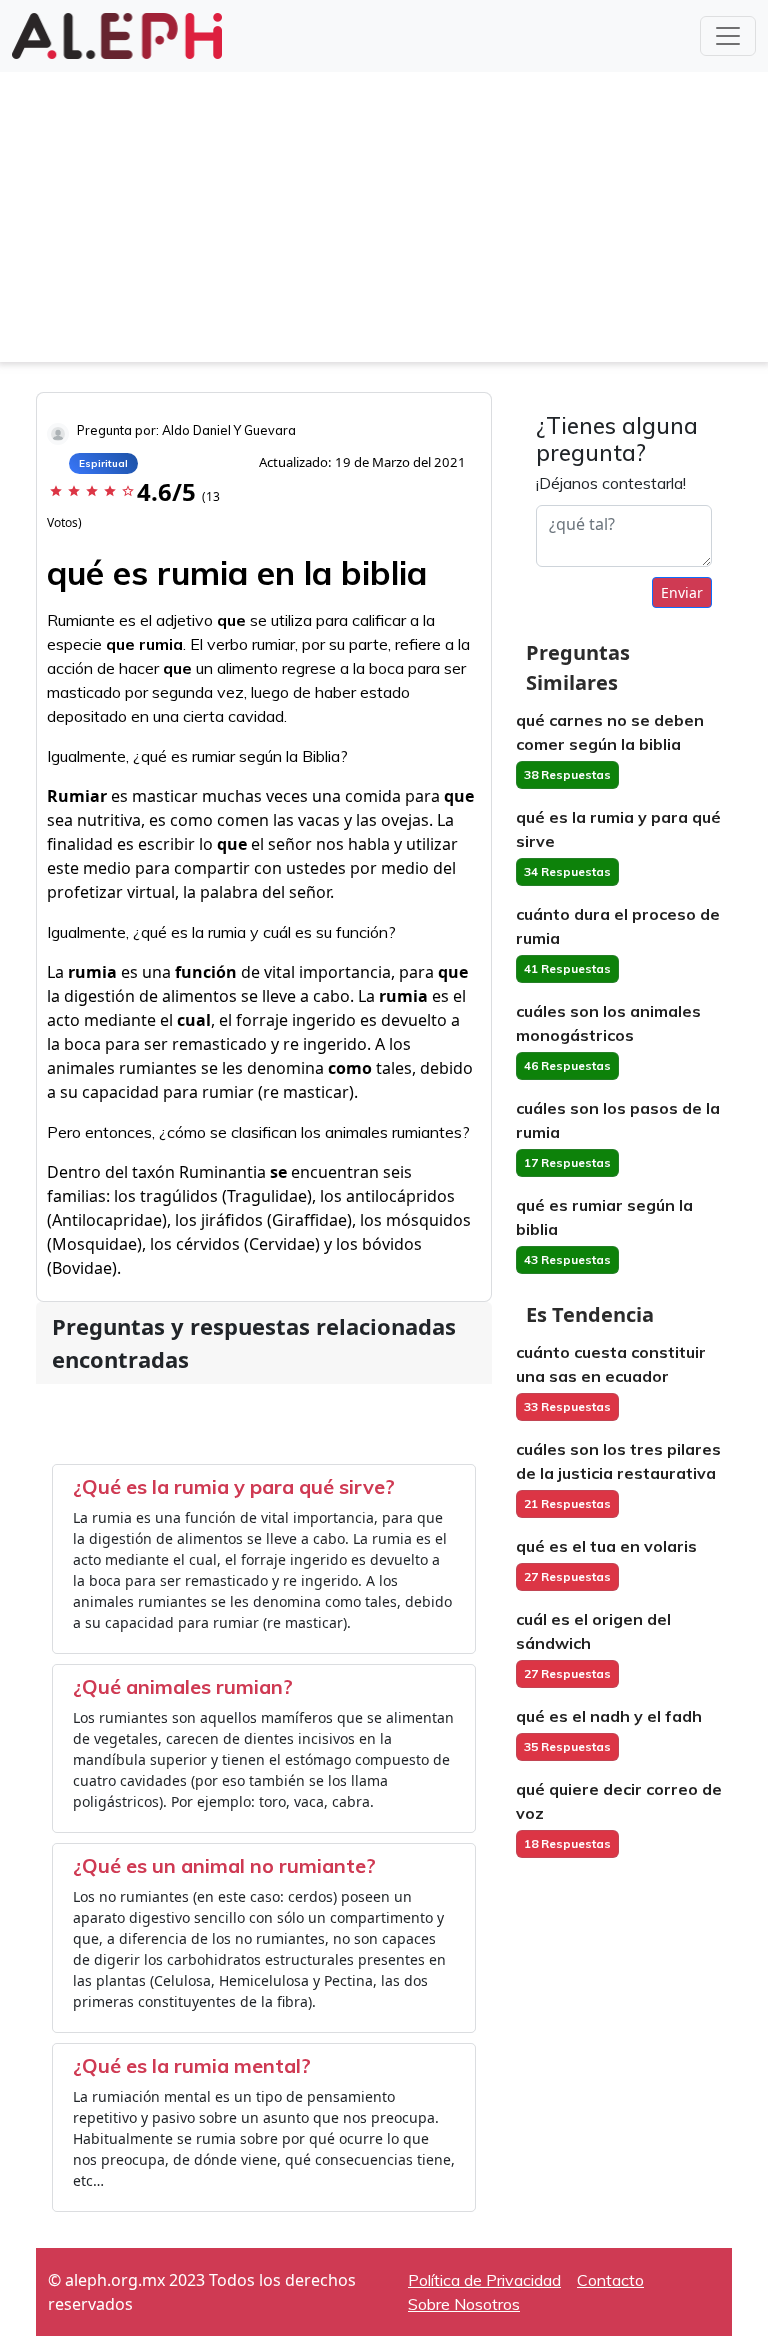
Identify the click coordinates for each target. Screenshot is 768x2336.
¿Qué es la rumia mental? (192, 2065)
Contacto (610, 2280)
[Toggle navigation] (728, 36)
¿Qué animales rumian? (183, 1686)
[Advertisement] (384, 222)
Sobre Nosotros (464, 2304)
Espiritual (103, 463)
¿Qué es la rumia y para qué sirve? (234, 1486)
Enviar (682, 592)
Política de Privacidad (484, 2280)
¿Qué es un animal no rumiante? (224, 1865)
